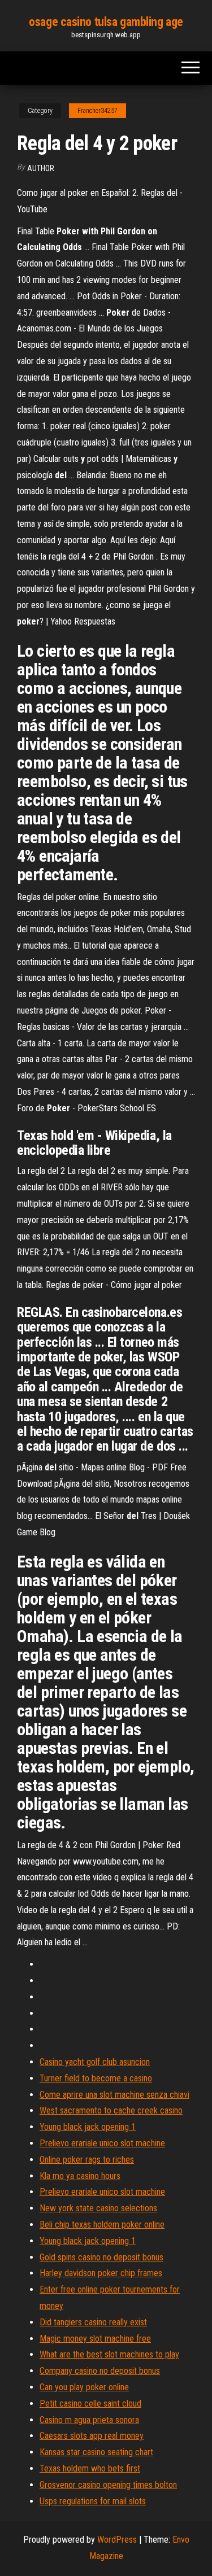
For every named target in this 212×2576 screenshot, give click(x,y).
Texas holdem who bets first (90, 2468)
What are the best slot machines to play (109, 2354)
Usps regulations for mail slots (93, 2501)
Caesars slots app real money (92, 2436)
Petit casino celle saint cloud (90, 2403)
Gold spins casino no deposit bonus (101, 2257)
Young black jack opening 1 (88, 2127)
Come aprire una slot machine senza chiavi (114, 2095)
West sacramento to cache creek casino (111, 2110)
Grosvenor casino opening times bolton (108, 2485)
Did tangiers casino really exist (93, 2322)
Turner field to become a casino (96, 2078)
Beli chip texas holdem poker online (102, 2224)
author (41, 168)
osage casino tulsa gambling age (106, 22)
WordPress (117, 2540)
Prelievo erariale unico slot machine (102, 2143)
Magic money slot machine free (95, 2339)
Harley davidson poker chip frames (101, 2273)
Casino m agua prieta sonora (89, 2420)
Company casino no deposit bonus (100, 2371)
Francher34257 (98, 111)
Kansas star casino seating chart (96, 2452)
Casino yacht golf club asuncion (95, 2062)
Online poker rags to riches (87, 2160)
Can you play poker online (84, 2387)
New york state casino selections (98, 2208)
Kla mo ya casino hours (80, 2176)
